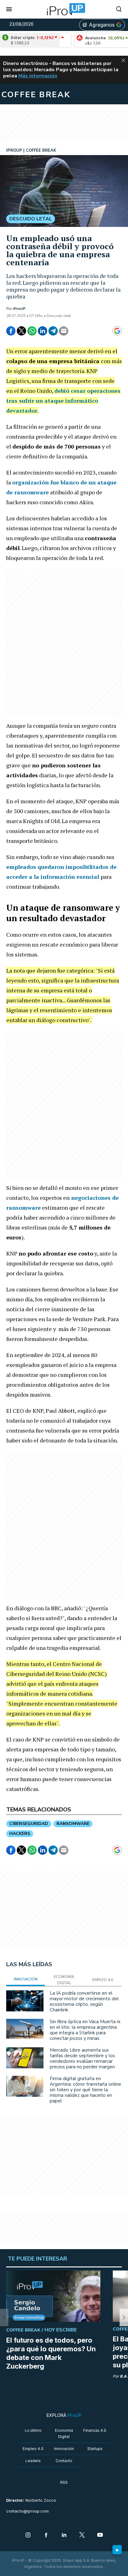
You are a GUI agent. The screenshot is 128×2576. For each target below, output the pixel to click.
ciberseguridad (29, 1824)
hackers (20, 1834)
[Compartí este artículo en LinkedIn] (43, 331)
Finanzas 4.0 (95, 2430)
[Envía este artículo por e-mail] (64, 331)
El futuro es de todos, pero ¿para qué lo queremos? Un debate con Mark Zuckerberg (51, 2353)
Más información (38, 76)
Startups (95, 2449)
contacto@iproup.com (27, 2511)
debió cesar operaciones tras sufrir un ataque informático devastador (63, 401)
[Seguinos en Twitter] (82, 2535)
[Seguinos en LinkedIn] (64, 2535)
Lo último (33, 2430)
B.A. (124, 2376)
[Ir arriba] (117, 2550)
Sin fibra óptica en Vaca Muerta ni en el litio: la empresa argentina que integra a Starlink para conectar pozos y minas (85, 2030)
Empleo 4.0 (33, 2449)
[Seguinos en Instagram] (28, 2535)
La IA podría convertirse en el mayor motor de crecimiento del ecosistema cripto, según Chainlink (84, 2001)
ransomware (73, 1824)
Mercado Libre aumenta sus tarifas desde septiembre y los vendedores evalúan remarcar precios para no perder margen (82, 2058)
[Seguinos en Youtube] (100, 2535)
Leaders (33, 2461)
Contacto (64, 2461)
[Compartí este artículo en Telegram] (53, 331)
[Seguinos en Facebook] (46, 2535)
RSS (64, 2482)
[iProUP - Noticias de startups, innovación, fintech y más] (64, 9)
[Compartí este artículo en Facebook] (11, 331)
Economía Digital (64, 2433)
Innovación (64, 2449)
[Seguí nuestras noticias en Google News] (117, 331)
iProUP (19, 309)
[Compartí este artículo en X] (21, 331)
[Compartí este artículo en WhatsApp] (32, 331)
